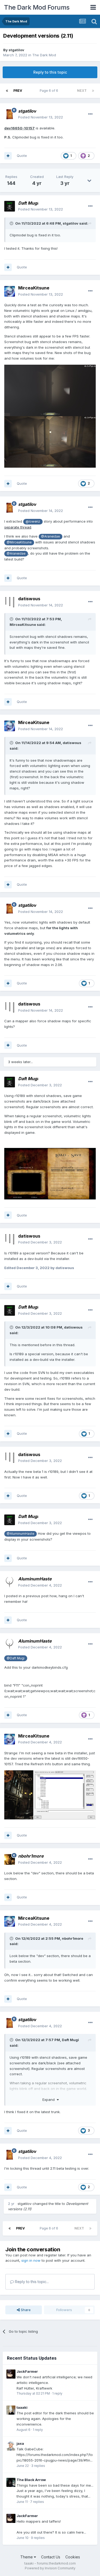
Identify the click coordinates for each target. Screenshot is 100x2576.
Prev (18, 91)
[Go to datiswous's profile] (10, 602)
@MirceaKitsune (19, 542)
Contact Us (51, 2557)
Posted (41, 117)
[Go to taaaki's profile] (11, 2410)
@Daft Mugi (16, 1658)
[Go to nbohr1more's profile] (10, 1859)
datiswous (29, 599)
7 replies (37, 2502)
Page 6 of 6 (50, 91)
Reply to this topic (50, 72)
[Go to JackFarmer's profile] (11, 2374)
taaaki (22, 2407)
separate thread (18, 527)
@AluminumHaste (20, 1534)
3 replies (38, 2466)
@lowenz (33, 522)
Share (25, 2310)
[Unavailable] (50, 390)
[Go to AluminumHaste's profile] (10, 1582)
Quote (22, 156)
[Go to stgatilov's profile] (10, 114)
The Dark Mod (44, 55)
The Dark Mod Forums (37, 7)
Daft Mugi (70, 2040)
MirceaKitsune (34, 288)
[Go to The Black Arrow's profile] (11, 2482)
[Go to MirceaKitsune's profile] (10, 291)
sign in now (31, 2260)
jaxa (20, 2443)
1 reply (57, 2393)
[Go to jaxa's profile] (11, 2446)
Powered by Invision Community (50, 2568)
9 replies (38, 2538)
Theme (27, 2557)
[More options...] (90, 114)
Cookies (73, 2557)
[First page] (7, 91)
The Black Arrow (31, 2480)
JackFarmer (27, 2371)
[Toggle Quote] (12, 223)
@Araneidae (50, 536)
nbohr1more (73, 1938)
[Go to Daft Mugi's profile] (10, 206)
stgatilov (16, 50)
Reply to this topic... (31, 2282)
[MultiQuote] (8, 156)
